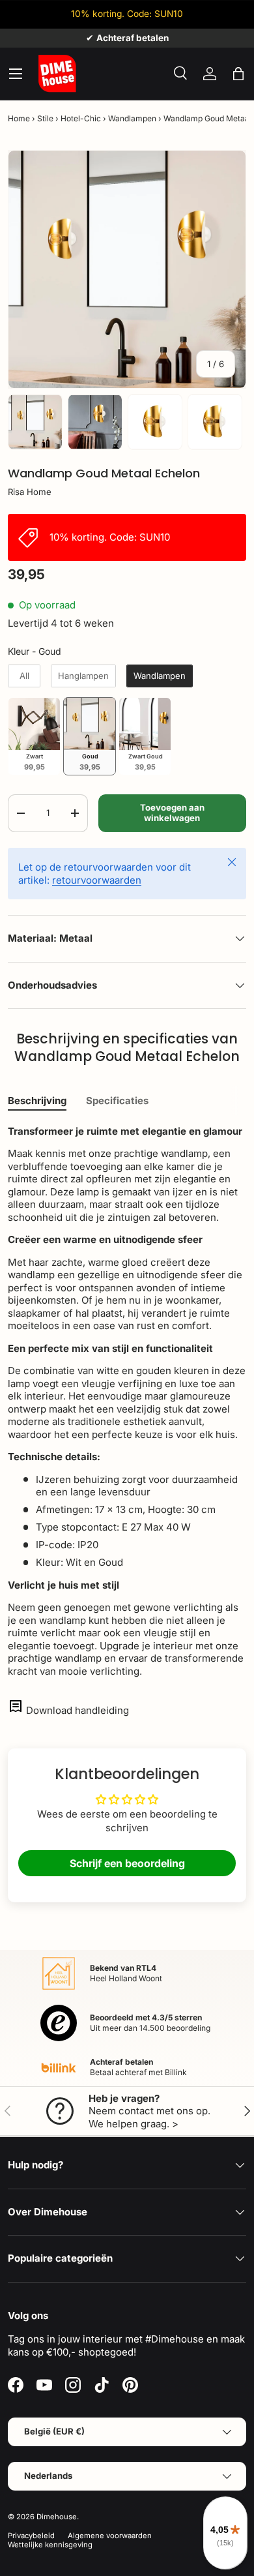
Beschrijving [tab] (37, 1101)
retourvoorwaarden (97, 880)
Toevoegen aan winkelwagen (172, 813)
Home (19, 118)
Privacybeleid (31, 2536)
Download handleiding (78, 1710)
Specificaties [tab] (117, 1101)
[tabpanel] (127, 1401)
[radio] (24, 676)
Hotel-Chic (81, 118)
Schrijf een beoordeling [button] (127, 1863)
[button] (238, 74)
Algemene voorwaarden (110, 2536)
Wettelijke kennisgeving (50, 2545)
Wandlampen (132, 118)
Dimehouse (57, 2517)
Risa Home (30, 492)
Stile (45, 118)
